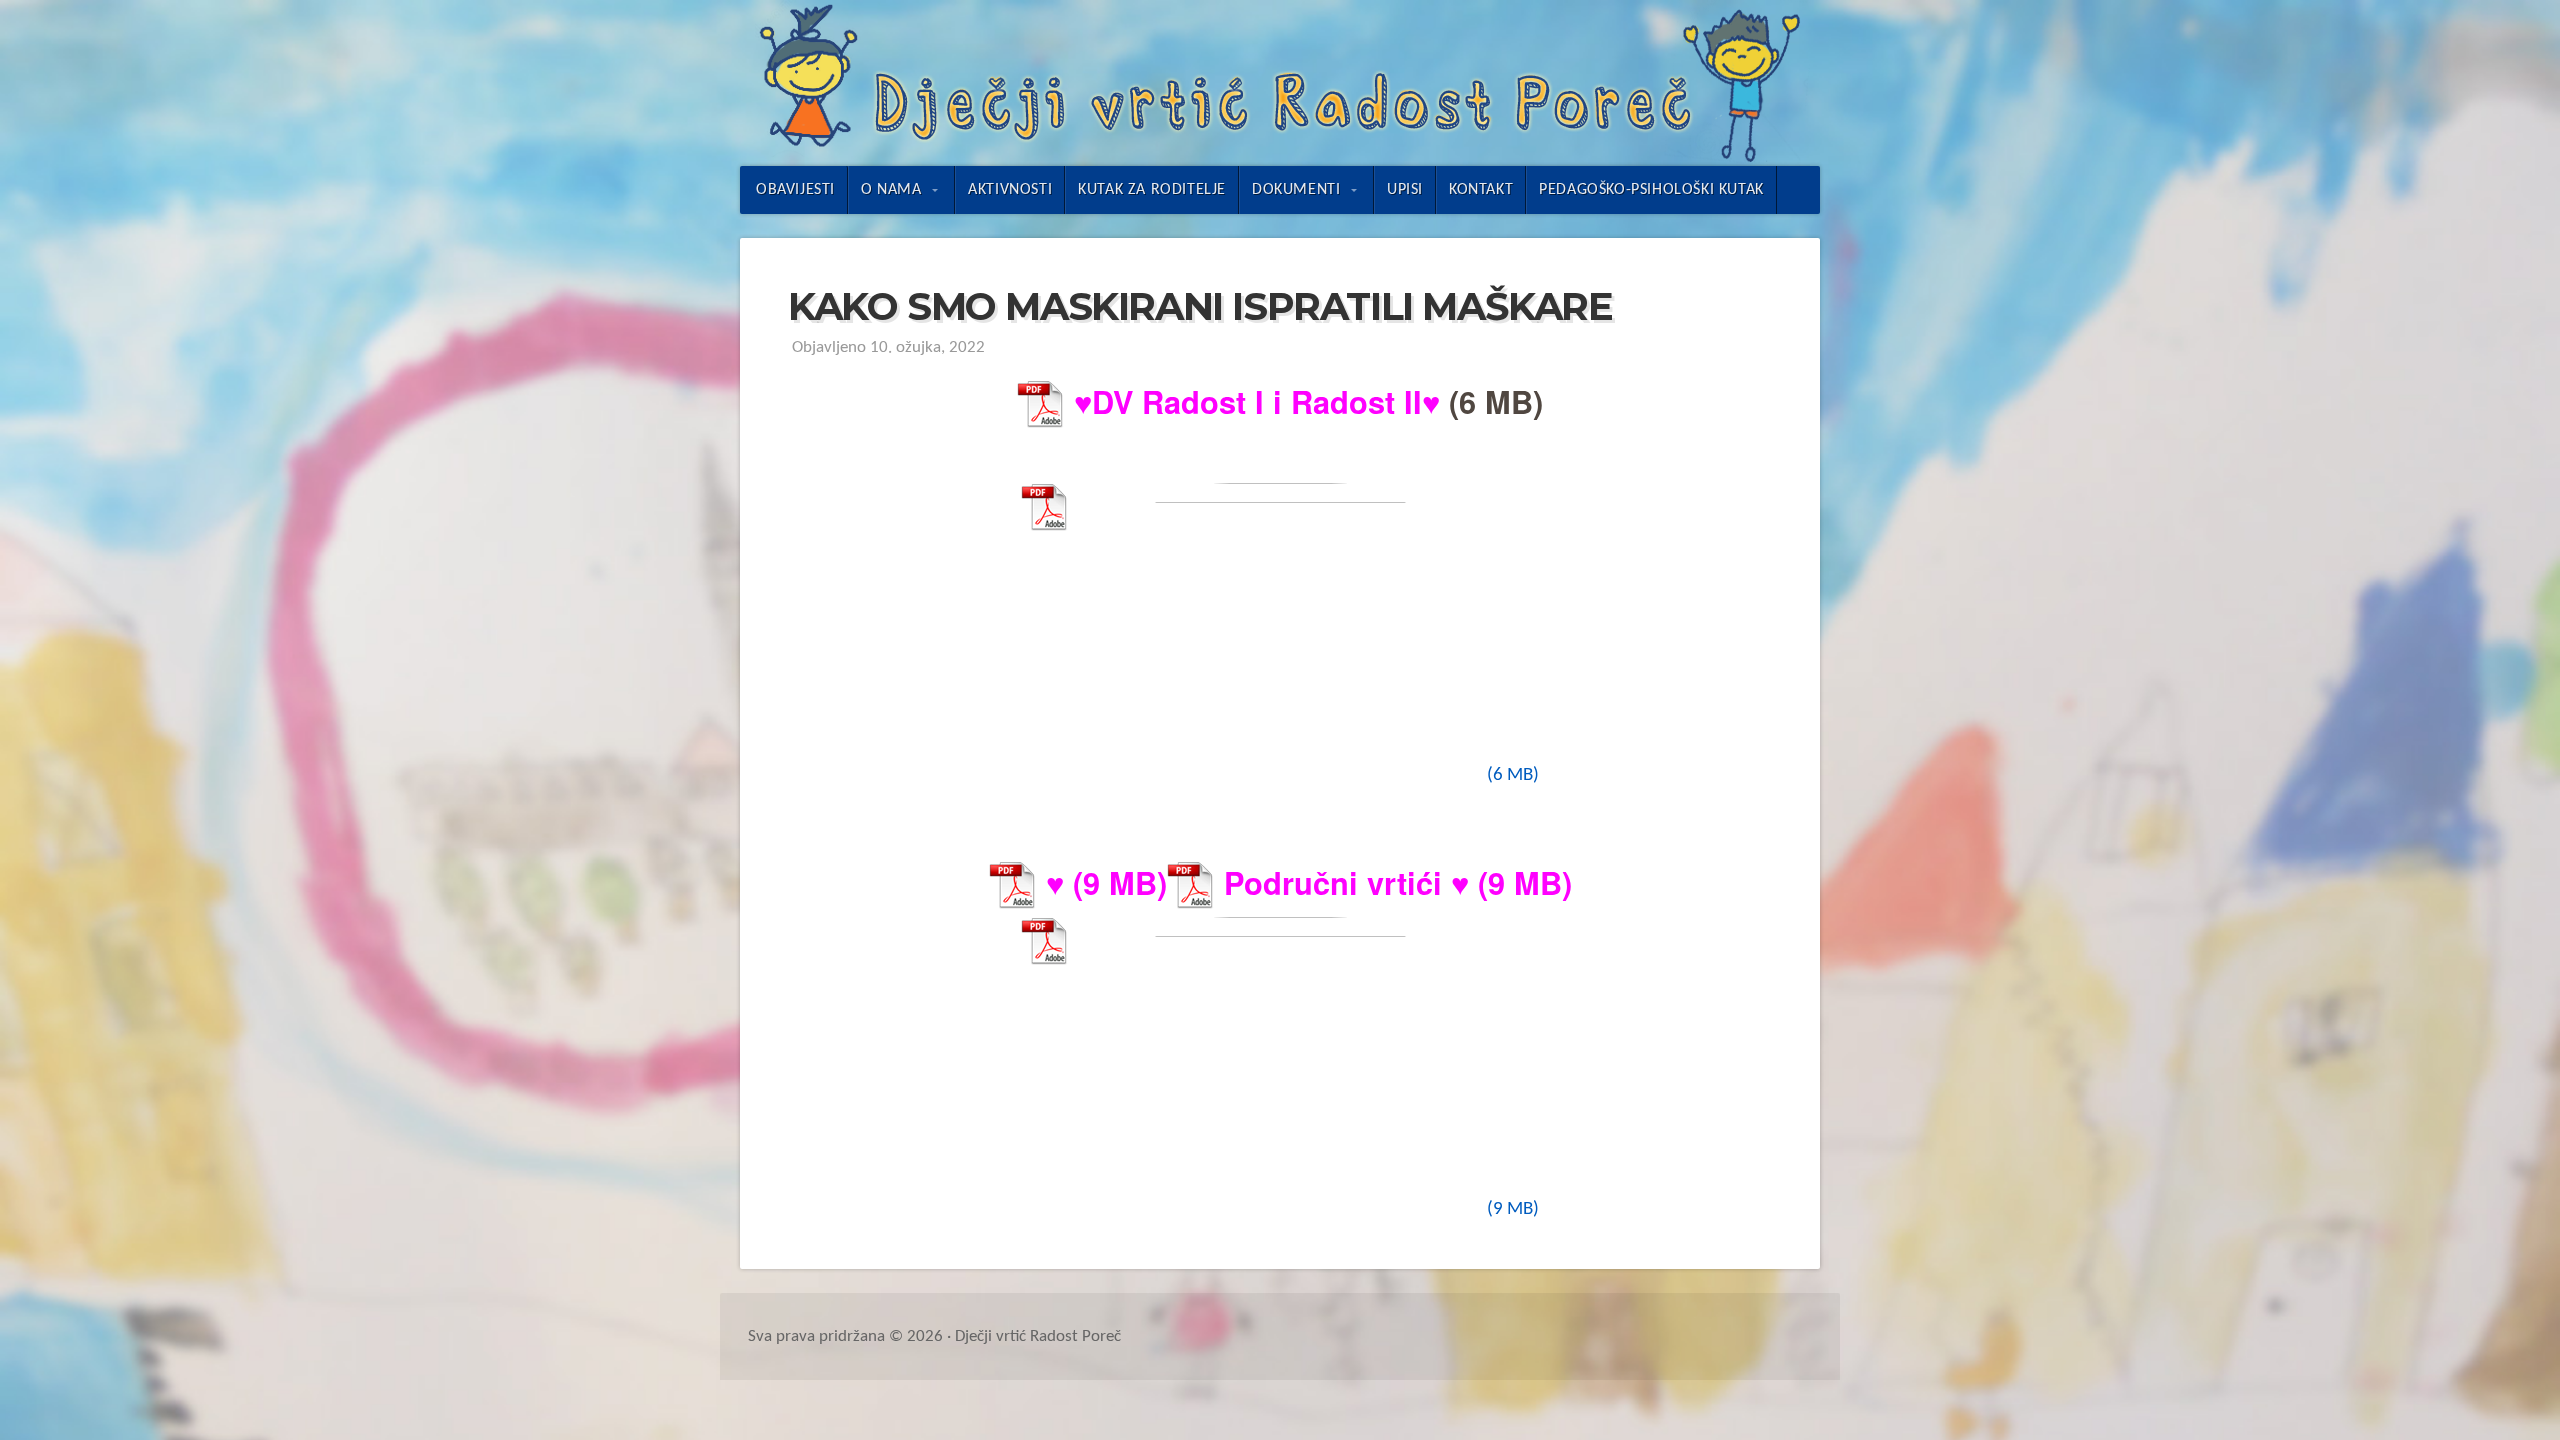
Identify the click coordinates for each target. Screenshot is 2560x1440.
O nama (891, 190)
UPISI (1405, 190)
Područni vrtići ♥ (1346, 882)
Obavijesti (795, 190)
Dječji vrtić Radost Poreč (1280, 83)
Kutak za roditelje (1152, 190)
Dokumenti (1296, 190)
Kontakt (1481, 190)
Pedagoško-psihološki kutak (1651, 190)
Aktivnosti (1010, 190)
